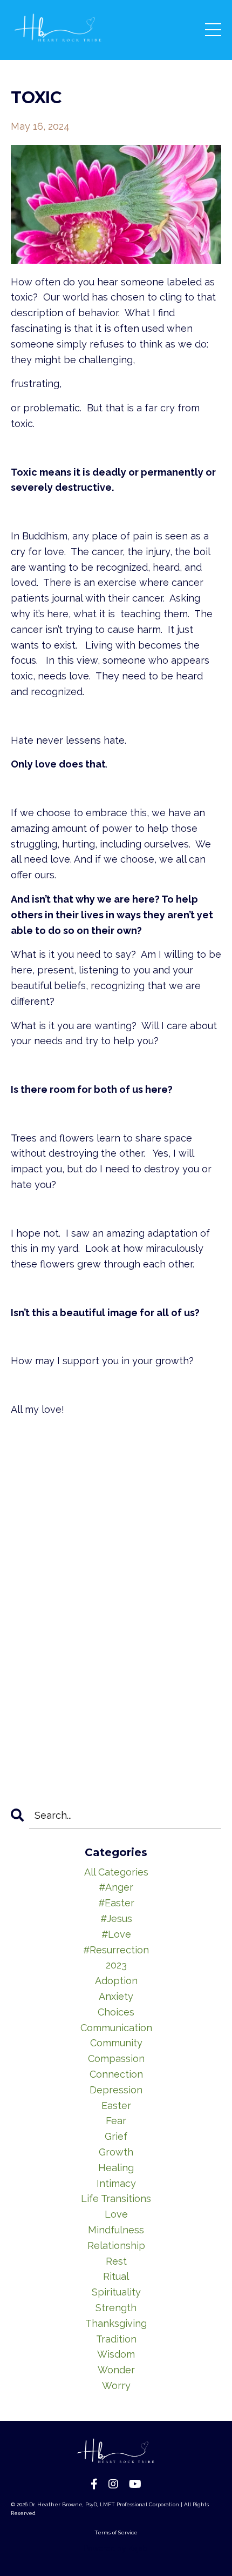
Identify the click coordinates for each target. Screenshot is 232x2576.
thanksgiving (116, 2323)
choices (116, 2012)
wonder (116, 2370)
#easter (116, 1903)
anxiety (116, 1996)
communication (116, 2028)
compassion (116, 2058)
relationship (116, 2245)
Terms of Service (116, 2532)
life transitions (116, 2198)
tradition (116, 2339)
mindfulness (116, 2230)
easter (116, 2105)
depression (116, 2090)
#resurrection (116, 1950)
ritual (116, 2276)
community (116, 2043)
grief (116, 2136)
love (116, 2214)
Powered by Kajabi (116, 2548)
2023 (116, 1965)
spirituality (116, 2292)
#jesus (116, 1918)
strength (116, 2308)
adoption (116, 1981)
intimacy (116, 2183)
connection (116, 2074)
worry (116, 2385)
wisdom (116, 2354)
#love (116, 1934)
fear (116, 2121)
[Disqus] (116, 1625)
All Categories (116, 1872)
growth (116, 2152)
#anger (116, 1887)
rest (116, 2261)
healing (116, 2168)
